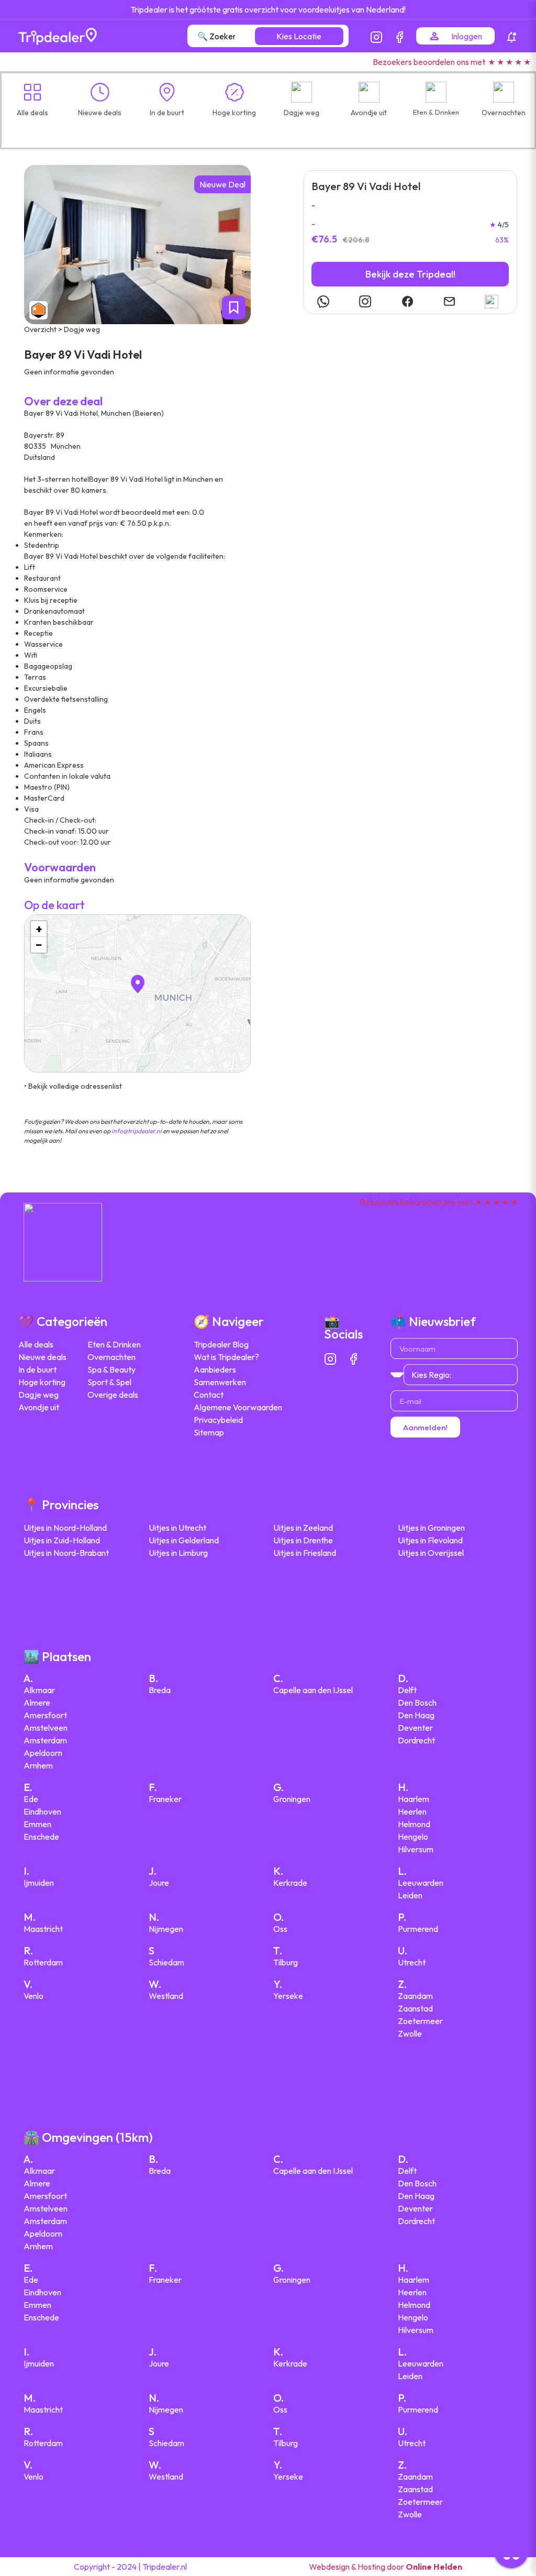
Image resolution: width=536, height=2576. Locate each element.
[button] (268, 128)
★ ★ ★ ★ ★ (509, 62)
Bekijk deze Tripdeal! (410, 274)
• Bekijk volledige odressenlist (73, 1086)
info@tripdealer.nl (137, 1131)
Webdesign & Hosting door (386, 2567)
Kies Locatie (299, 36)
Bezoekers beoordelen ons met (429, 62)
